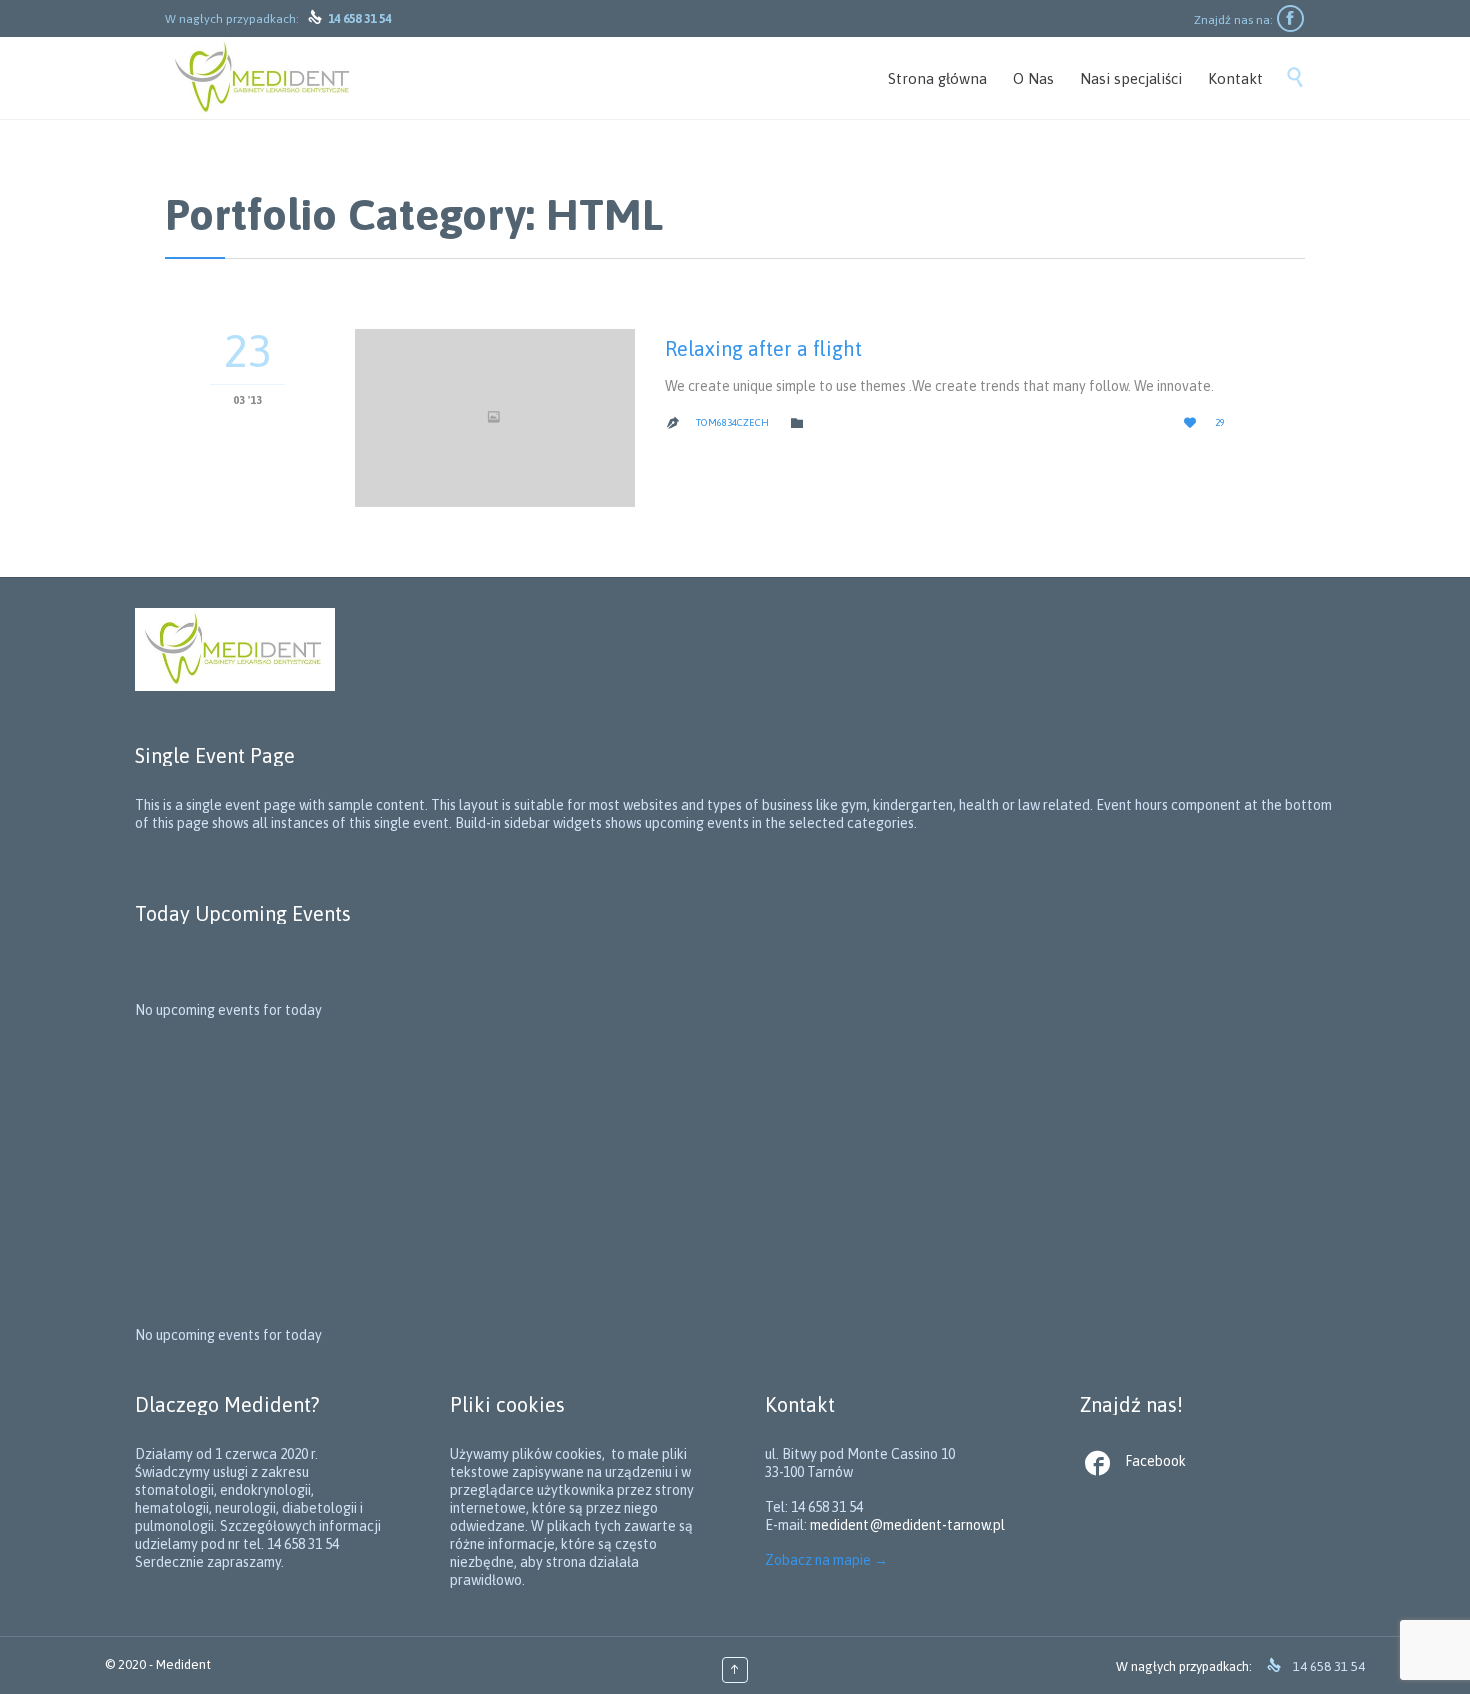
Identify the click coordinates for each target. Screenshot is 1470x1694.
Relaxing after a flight (763, 348)
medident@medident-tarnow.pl (907, 1525)
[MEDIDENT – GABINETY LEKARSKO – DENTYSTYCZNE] (264, 78)
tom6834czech (732, 422)
